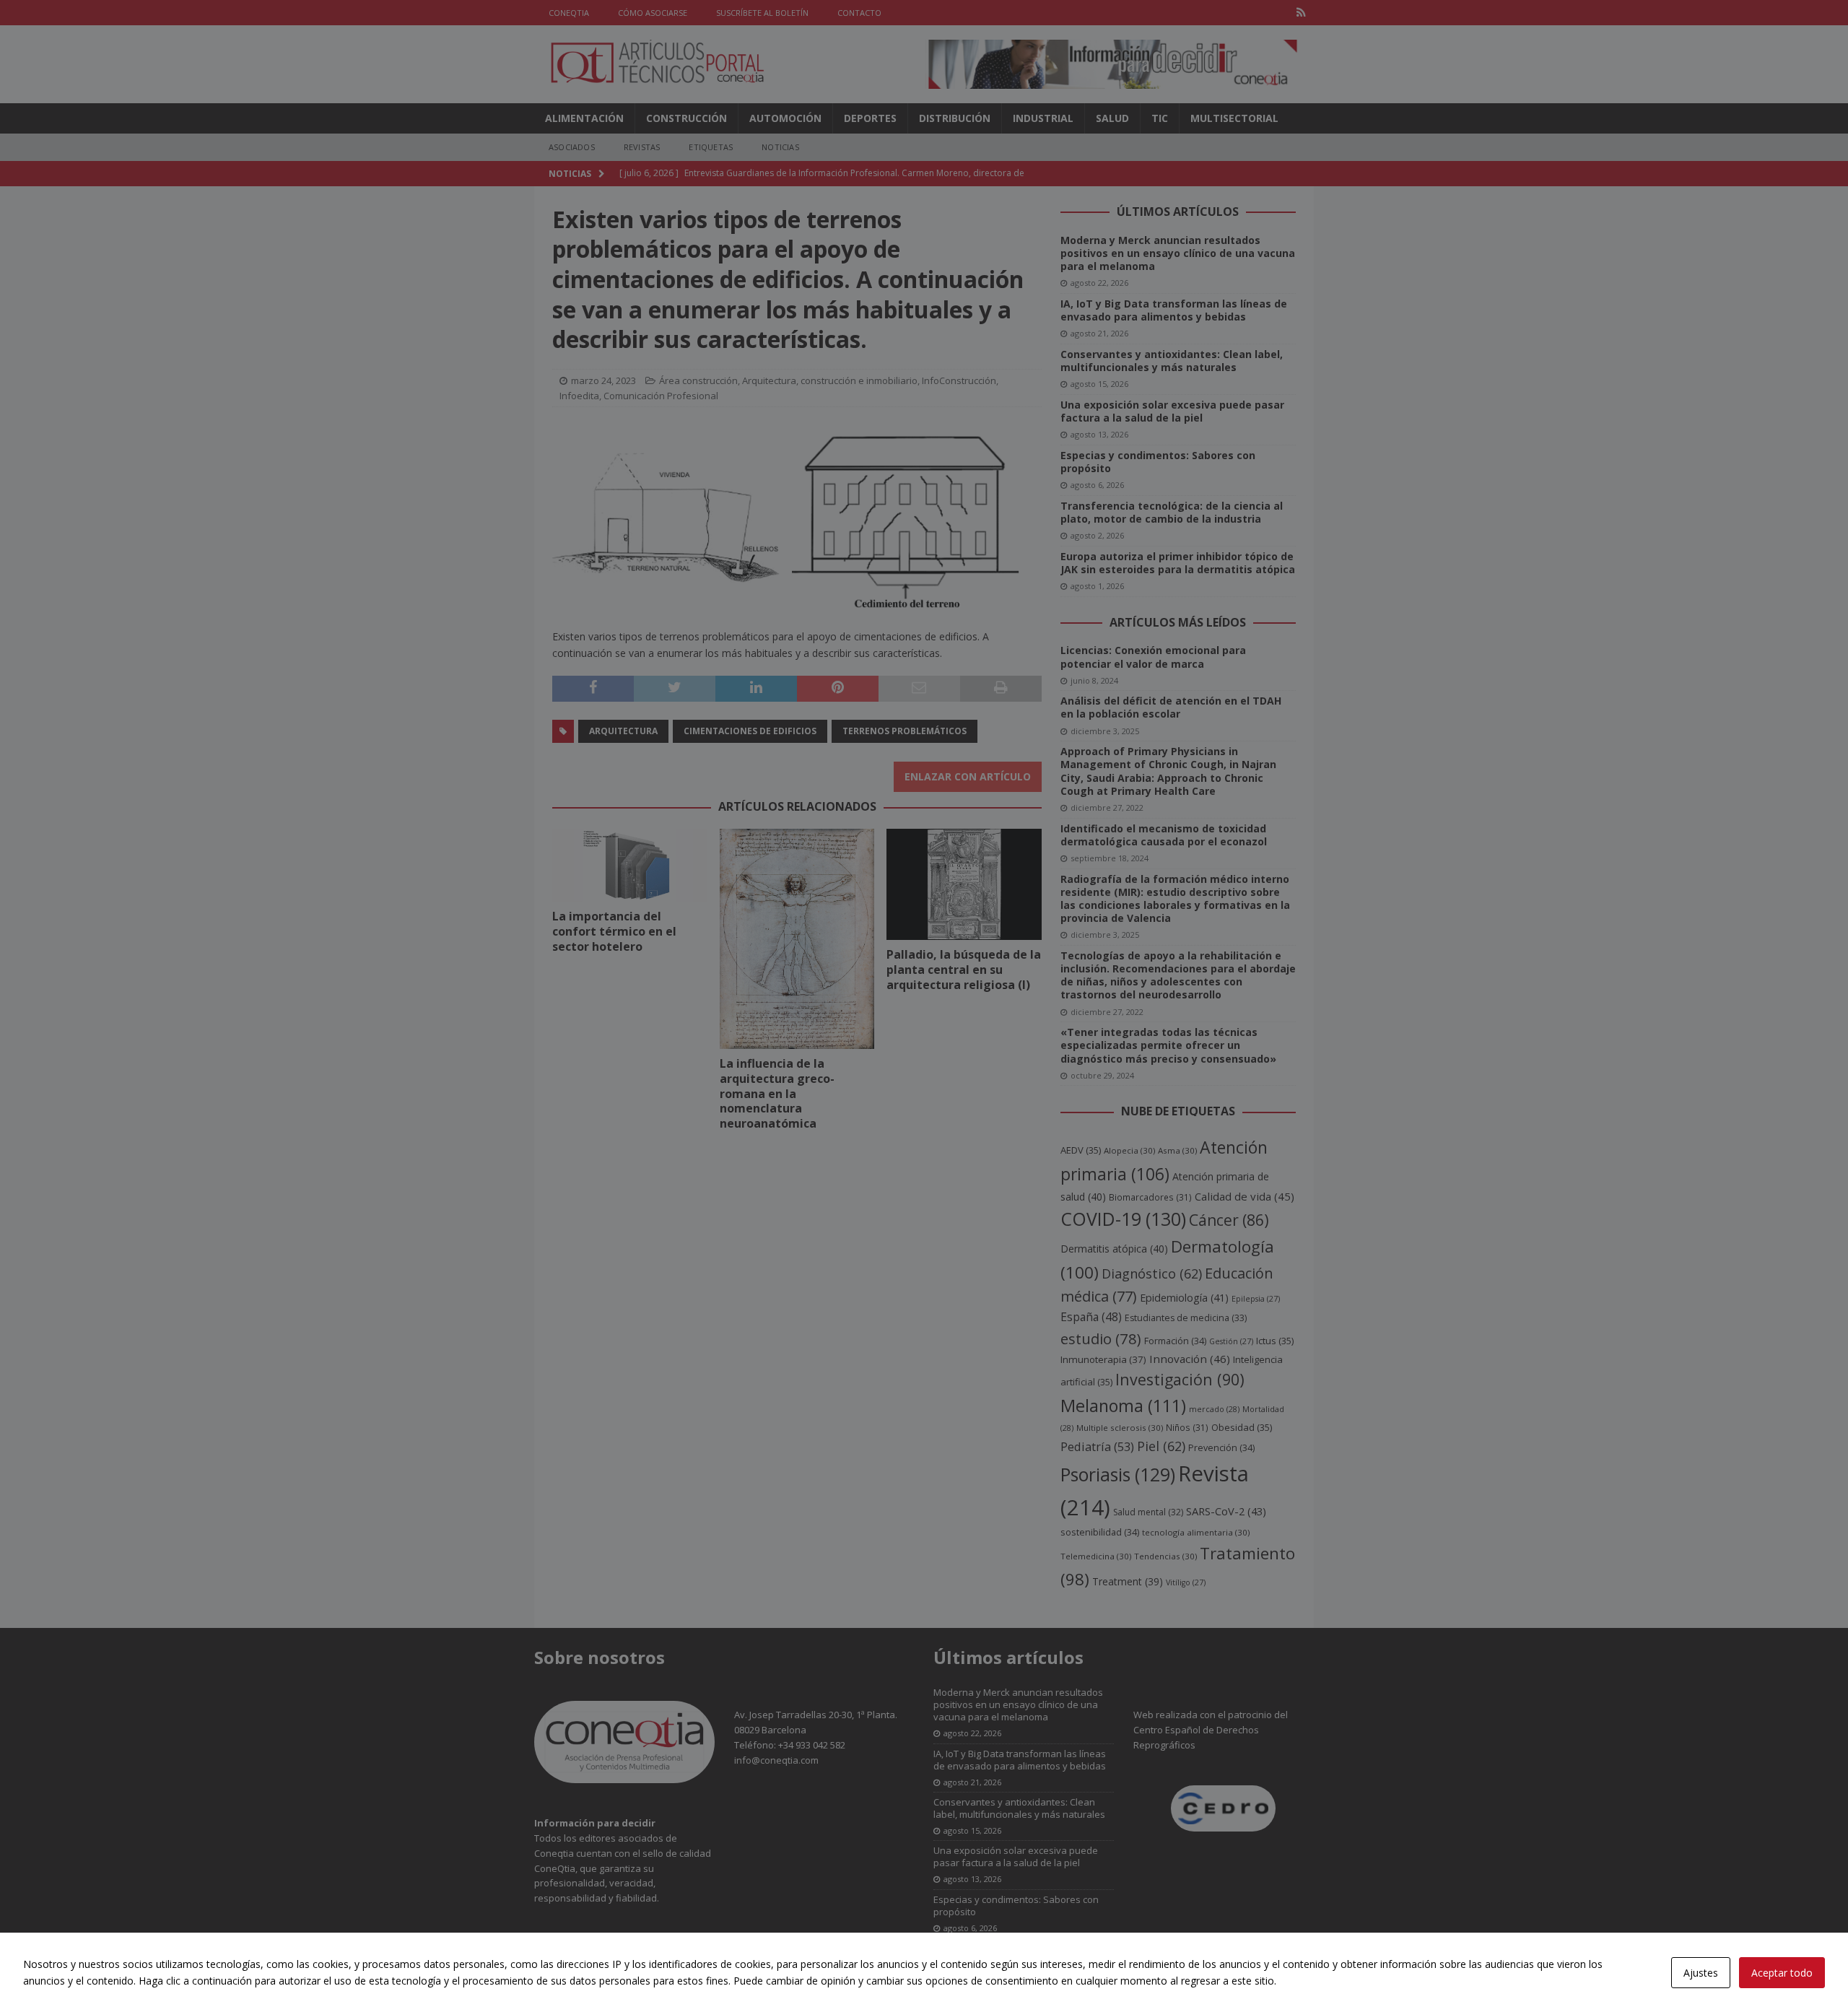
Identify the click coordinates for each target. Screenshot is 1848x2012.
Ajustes (1701, 1973)
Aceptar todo (1782, 1973)
